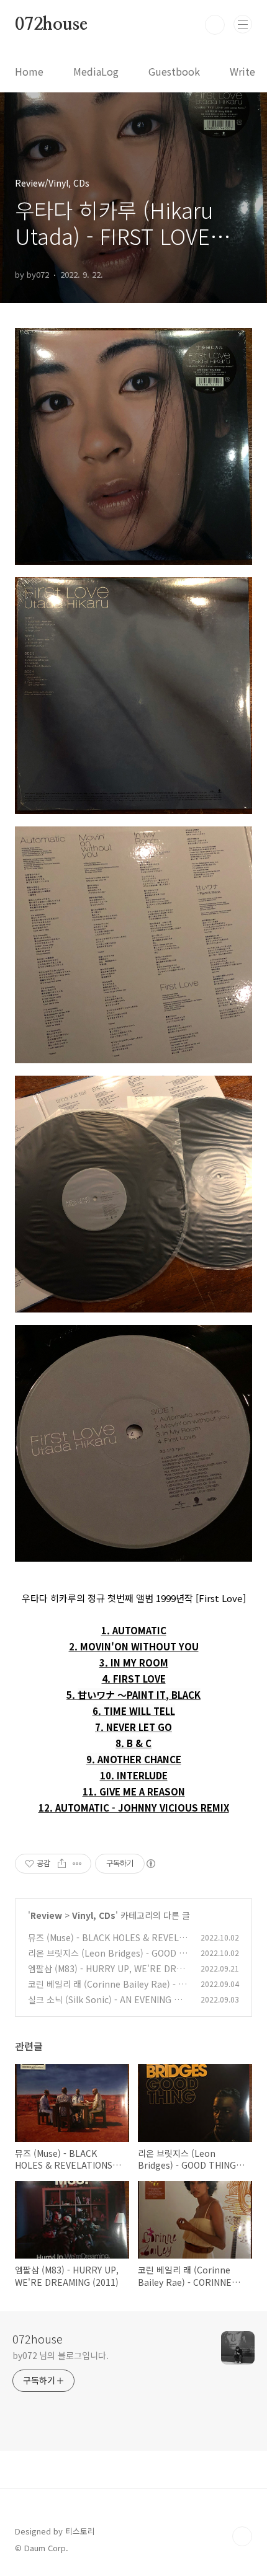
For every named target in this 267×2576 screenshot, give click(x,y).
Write (242, 71)
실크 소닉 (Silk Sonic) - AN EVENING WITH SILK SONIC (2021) (106, 2006)
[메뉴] (243, 24)
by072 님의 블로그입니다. (60, 2355)
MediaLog (96, 71)
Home (29, 71)
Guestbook (174, 71)
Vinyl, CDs (94, 1915)
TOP (242, 2536)
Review (46, 1915)
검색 (215, 25)
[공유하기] (62, 1864)
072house (51, 25)
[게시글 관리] (77, 1864)
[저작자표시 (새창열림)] (150, 1864)
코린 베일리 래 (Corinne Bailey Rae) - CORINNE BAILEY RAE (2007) (106, 1990)
